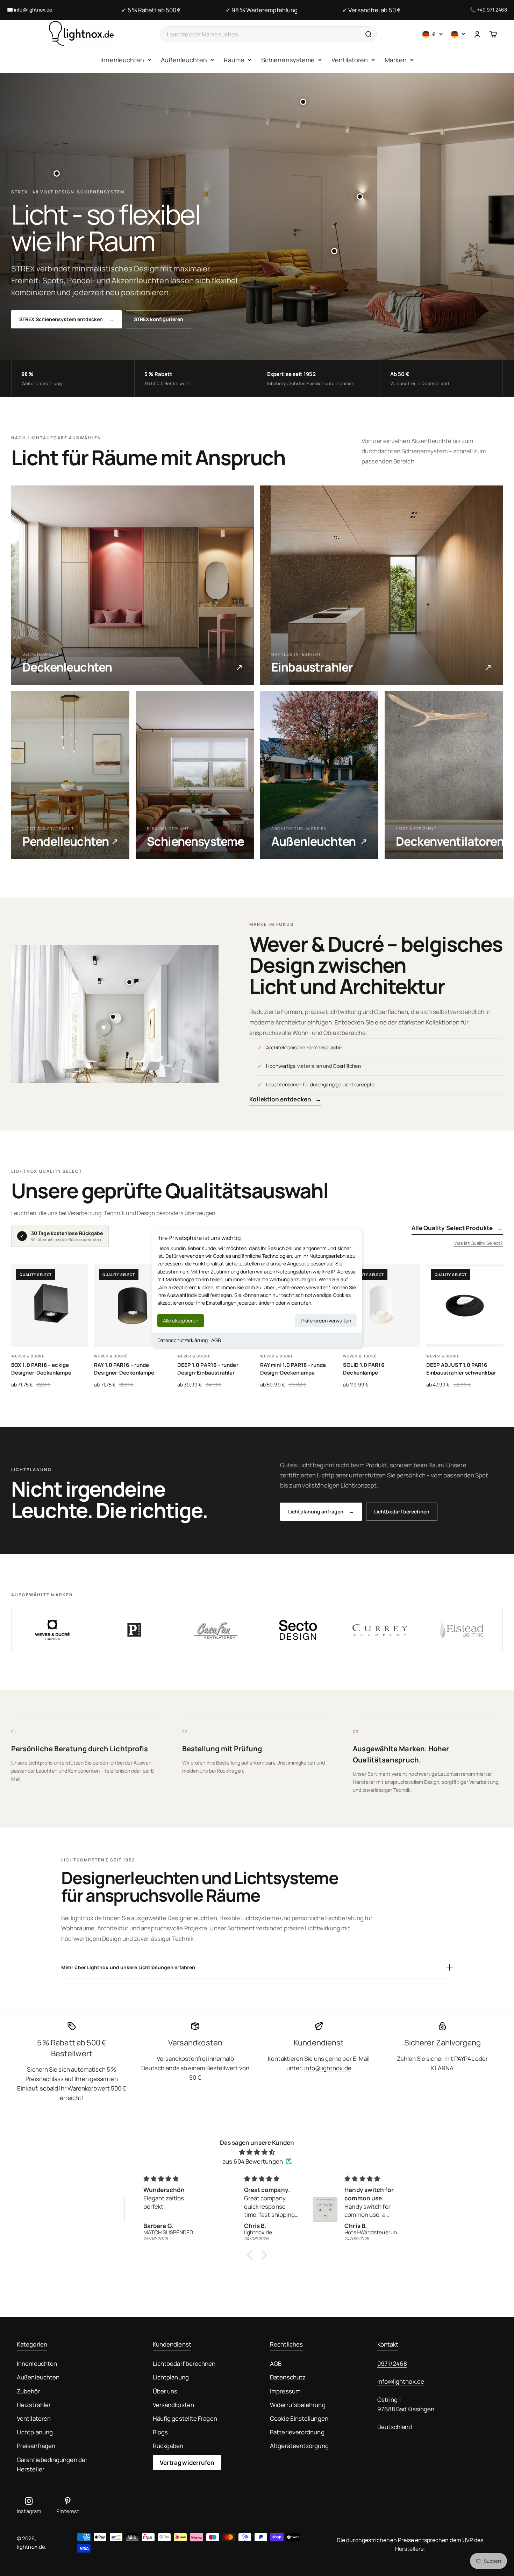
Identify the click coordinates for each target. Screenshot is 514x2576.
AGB (216, 1340)
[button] (252, 2255)
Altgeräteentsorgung (299, 2446)
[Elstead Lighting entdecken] (462, 1630)
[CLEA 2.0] (113, 1017)
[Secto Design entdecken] (298, 1630)
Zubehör (28, 2391)
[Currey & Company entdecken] (380, 1630)
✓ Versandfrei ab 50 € (372, 10)
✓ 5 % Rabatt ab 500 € (151, 10)
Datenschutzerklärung (183, 1340)
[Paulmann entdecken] (134, 1630)
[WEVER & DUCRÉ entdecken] (52, 1630)
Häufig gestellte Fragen (185, 2418)
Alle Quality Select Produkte (457, 1228)
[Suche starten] (368, 34)
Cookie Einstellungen (299, 2418)
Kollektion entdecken (285, 1099)
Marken (396, 60)
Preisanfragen (36, 2446)
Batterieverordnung (297, 2432)
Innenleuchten (122, 60)
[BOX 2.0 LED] (360, 197)
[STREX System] (303, 102)
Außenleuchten (184, 60)
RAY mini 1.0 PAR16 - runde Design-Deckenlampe (293, 1369)
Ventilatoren (350, 60)
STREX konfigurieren (159, 319)
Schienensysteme (288, 60)
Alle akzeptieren (181, 1320)
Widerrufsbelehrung (298, 2405)
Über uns (165, 2391)
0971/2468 (392, 2364)
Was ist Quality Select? (479, 1243)
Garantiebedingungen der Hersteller (52, 2464)
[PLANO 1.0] (129, 982)
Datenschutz (288, 2377)
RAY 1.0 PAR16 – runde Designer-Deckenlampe (124, 1369)
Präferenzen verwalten (326, 1320)
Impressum (285, 2391)
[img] (257, 2152)
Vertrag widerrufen (187, 2463)
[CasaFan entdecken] (216, 1630)
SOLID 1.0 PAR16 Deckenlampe (363, 1369)
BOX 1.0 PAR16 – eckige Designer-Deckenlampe (41, 1369)
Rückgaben (168, 2446)
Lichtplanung (35, 2432)
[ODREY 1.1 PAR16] (57, 173)
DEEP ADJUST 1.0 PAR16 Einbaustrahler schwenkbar (461, 1369)
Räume (234, 60)
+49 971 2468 (492, 10)
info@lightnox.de (33, 10)
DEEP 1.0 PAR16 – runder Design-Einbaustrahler (208, 1369)
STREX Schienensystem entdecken (66, 319)
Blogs (160, 2432)
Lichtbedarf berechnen (402, 1511)
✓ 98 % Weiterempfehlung (262, 10)
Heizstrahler (34, 2405)
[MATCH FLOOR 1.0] (334, 251)
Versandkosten (173, 2405)
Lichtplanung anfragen (321, 1511)
